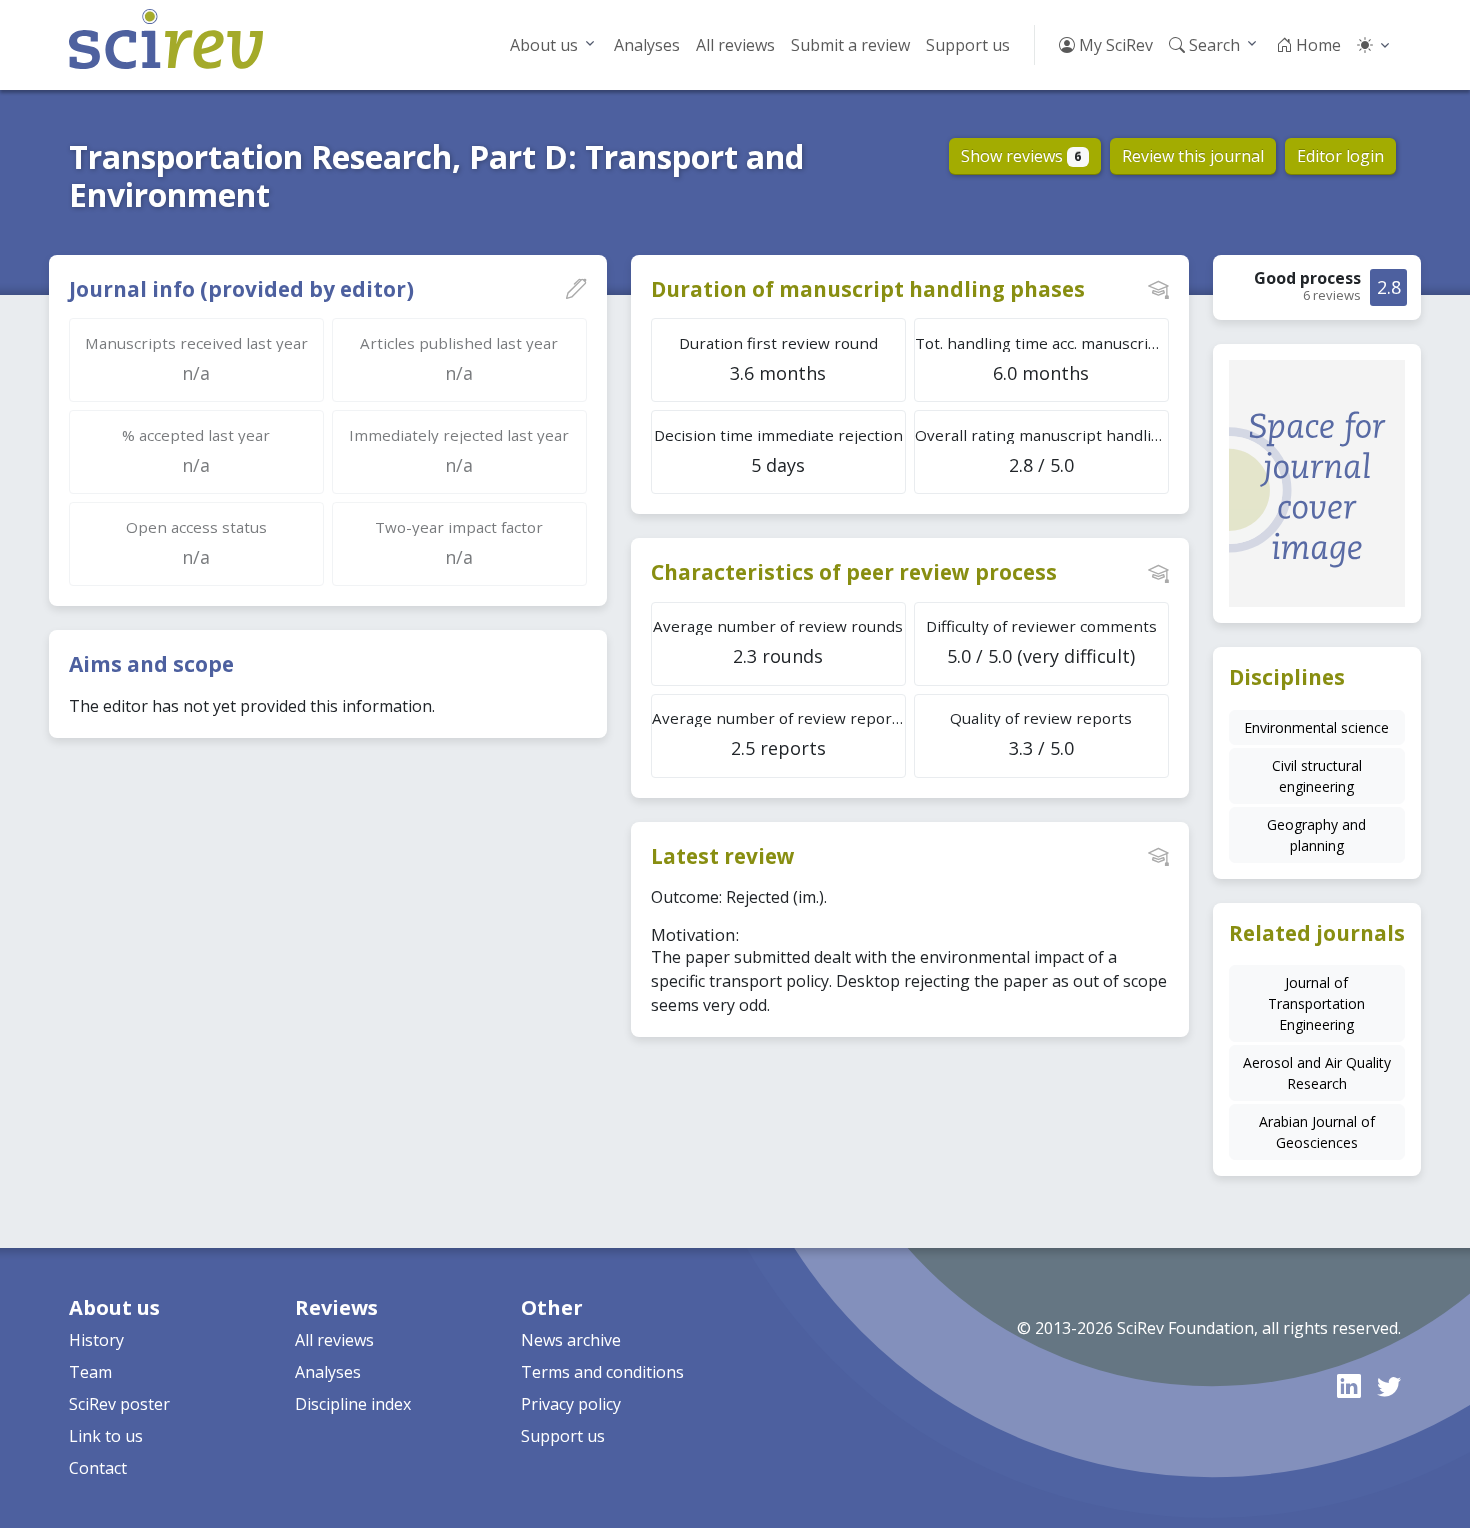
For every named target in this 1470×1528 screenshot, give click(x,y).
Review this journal (1193, 156)
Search (1212, 45)
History (96, 1340)
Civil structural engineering (1317, 776)
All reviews (735, 45)
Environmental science (1316, 727)
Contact (98, 1468)
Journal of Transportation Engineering (1316, 1003)
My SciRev (1114, 45)
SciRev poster (119, 1404)
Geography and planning (1316, 835)
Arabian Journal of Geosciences (1317, 1132)
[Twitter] (1389, 1385)
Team (90, 1372)
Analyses (647, 45)
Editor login (1340, 156)
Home (1316, 45)
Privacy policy (571, 1404)
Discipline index (353, 1404)
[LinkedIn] (1349, 1385)
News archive (571, 1340)
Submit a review (850, 45)
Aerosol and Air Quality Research (1317, 1073)
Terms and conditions (602, 1372)
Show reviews (1021, 156)
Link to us (106, 1436)
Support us (968, 45)
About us (544, 45)
